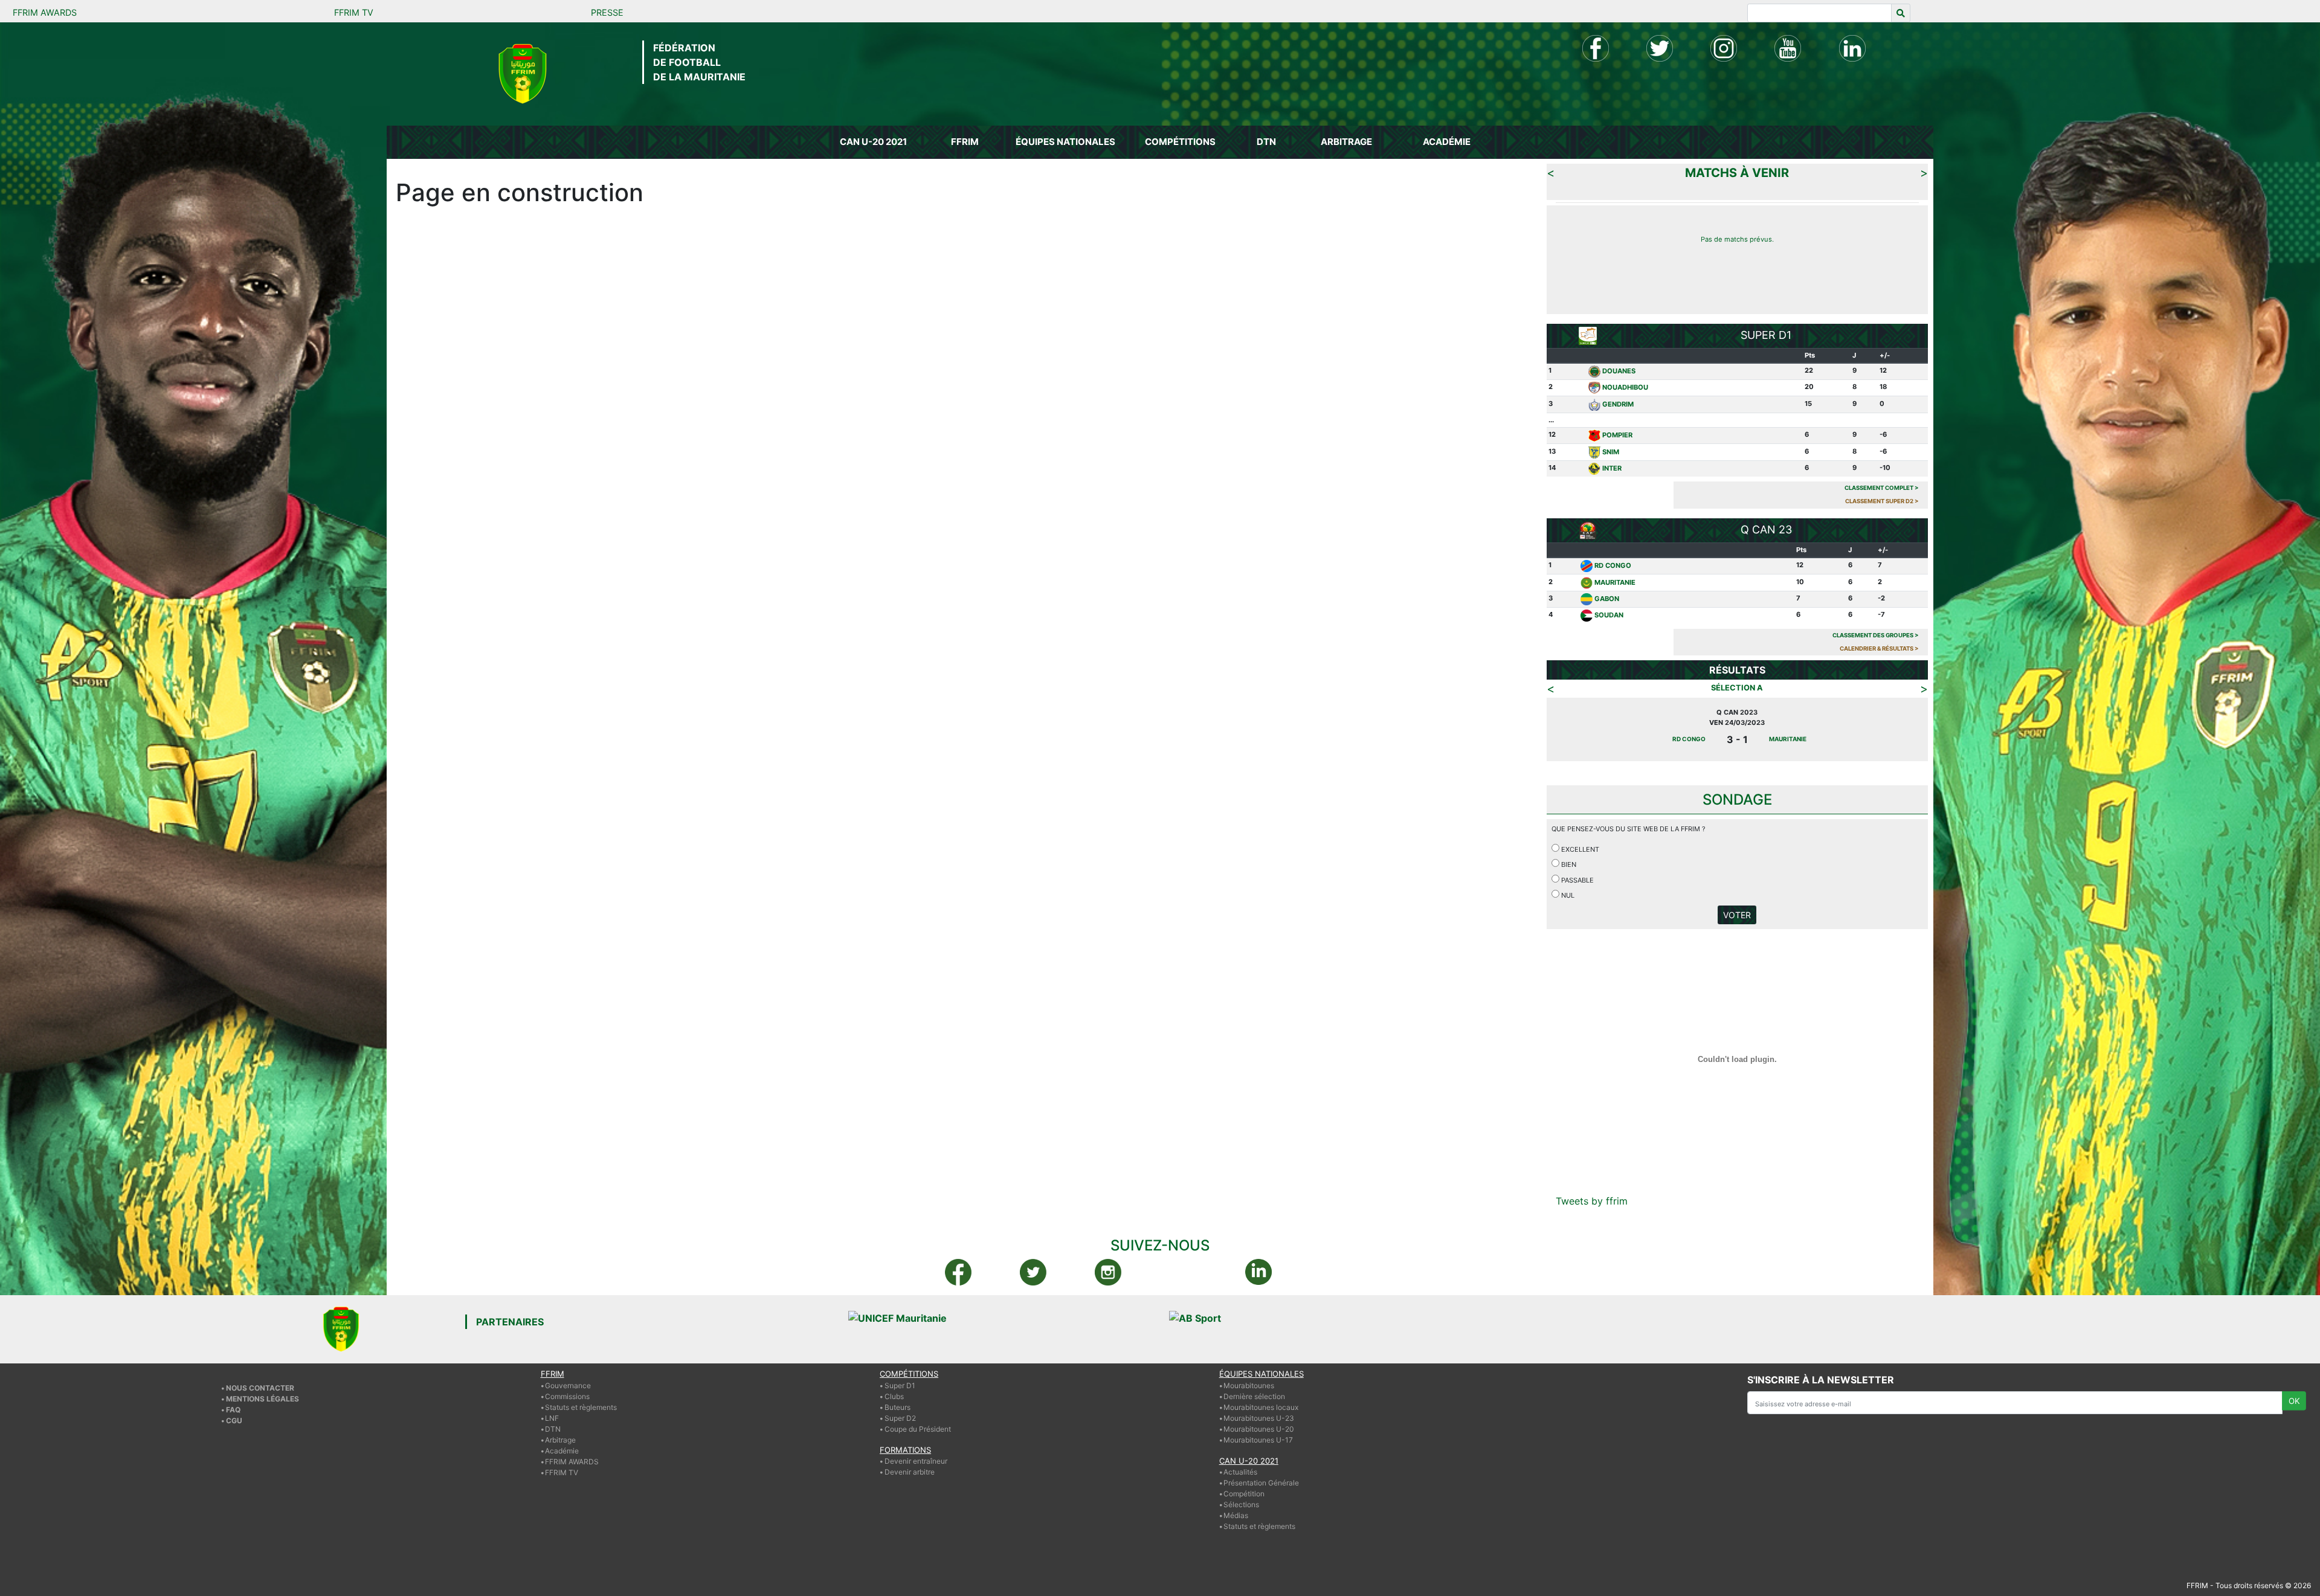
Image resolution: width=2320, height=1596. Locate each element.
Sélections (1241, 1504)
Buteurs (897, 1407)
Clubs (894, 1396)
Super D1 (900, 1385)
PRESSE (607, 12)
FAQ (233, 1410)
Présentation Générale (1261, 1483)
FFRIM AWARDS (45, 12)
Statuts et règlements (581, 1407)
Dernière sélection (1254, 1396)
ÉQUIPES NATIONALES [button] (1065, 142)
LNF (552, 1418)
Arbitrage (560, 1440)
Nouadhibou (1625, 387)
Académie (562, 1451)
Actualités (1240, 1472)
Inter (1612, 468)
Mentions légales (263, 1399)
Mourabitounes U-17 (1258, 1440)
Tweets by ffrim (1592, 1201)
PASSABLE (1577, 880)
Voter (1737, 915)
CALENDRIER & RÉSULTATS (1879, 648)
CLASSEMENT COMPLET (1882, 488)
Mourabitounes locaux (1261, 1407)
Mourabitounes (1249, 1385)
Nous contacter (260, 1388)
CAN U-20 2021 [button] (873, 142)
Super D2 (900, 1418)
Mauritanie (1615, 582)
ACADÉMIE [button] (1447, 142)
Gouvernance (568, 1385)
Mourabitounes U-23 (1259, 1418)
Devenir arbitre (910, 1472)
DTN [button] (1266, 142)
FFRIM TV (354, 12)
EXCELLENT (1579, 849)
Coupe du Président (918, 1429)
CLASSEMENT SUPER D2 (1882, 501)
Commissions (567, 1396)
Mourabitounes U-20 (1259, 1429)
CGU (234, 1421)
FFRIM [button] (965, 142)
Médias (1236, 1515)
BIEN (1568, 864)
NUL (1567, 895)
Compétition (1244, 1494)
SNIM (1611, 452)
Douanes (1619, 371)
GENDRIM (1618, 404)
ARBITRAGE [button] (1346, 142)
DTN (553, 1429)
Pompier (1617, 435)
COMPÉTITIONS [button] (1180, 142)
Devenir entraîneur (916, 1461)
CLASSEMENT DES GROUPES (1876, 635)
